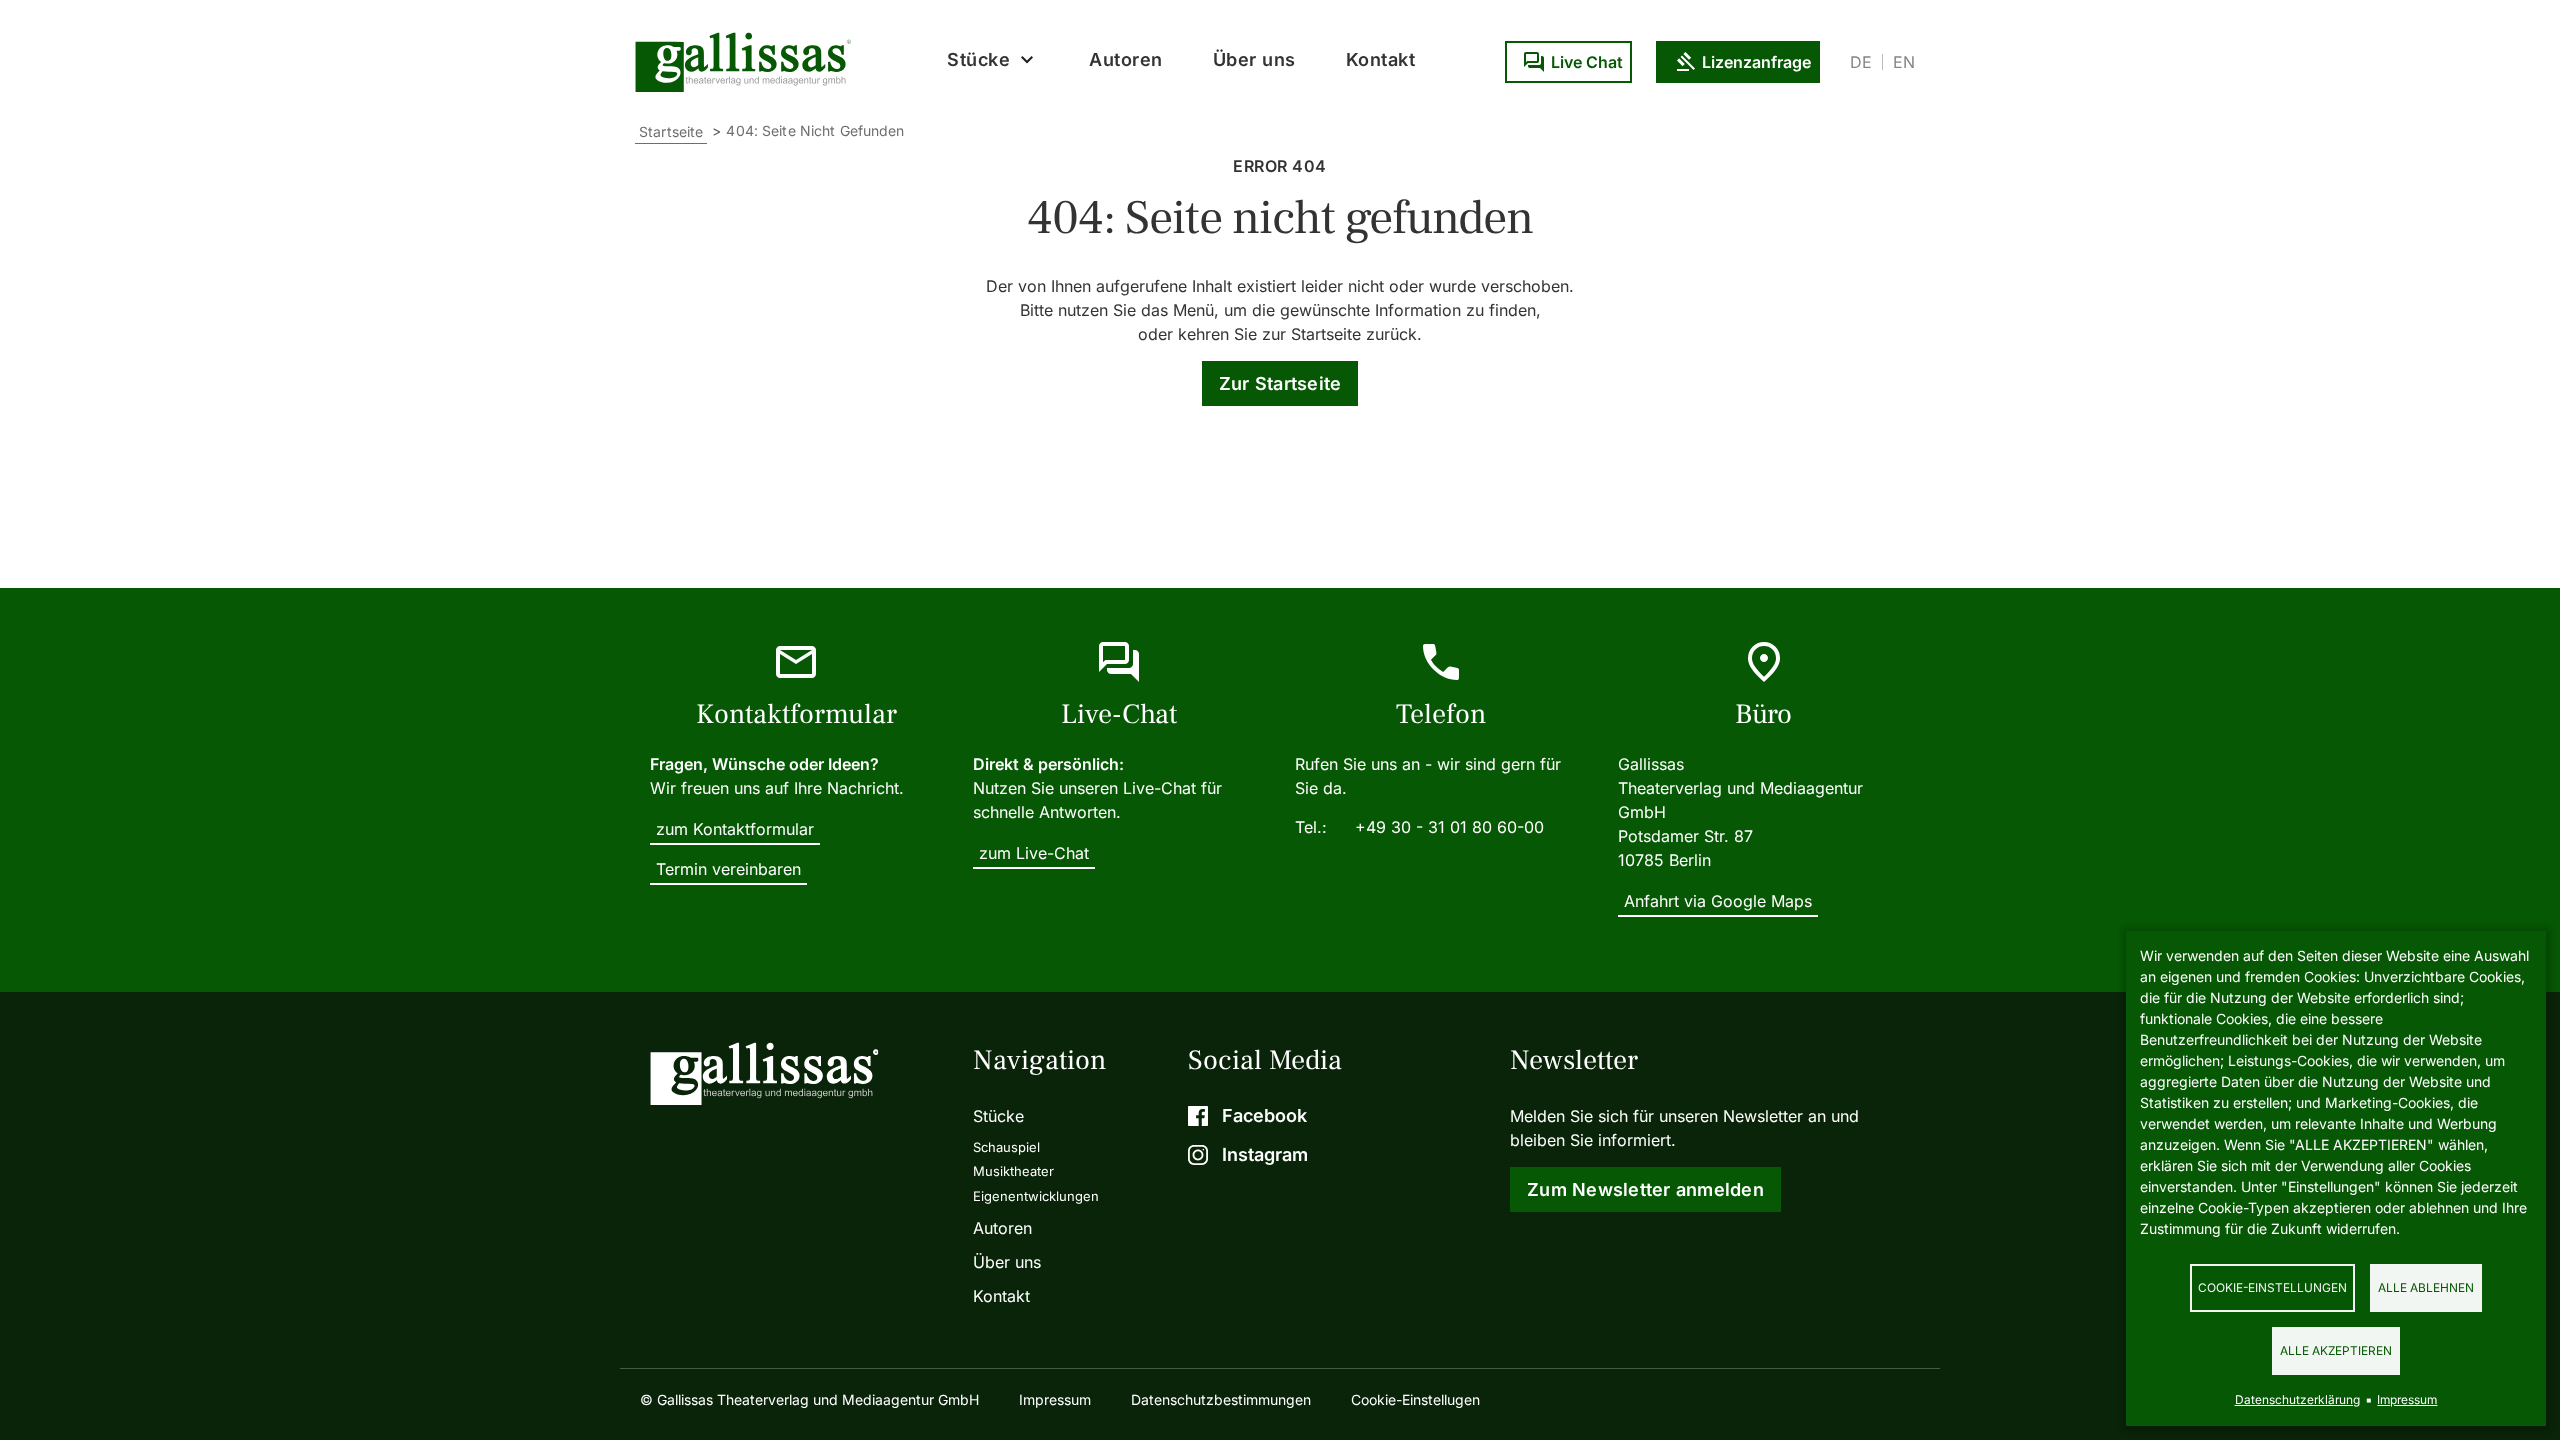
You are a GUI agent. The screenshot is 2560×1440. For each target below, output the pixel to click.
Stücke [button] (978, 59)
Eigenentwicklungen (1036, 1196)
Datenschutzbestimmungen (1221, 1399)
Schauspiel (1006, 1147)
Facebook (1264, 1115)
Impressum (1055, 1399)
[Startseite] (748, 62)
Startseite (671, 131)
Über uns (1254, 59)
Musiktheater (1013, 1171)
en (1904, 62)
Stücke (998, 1116)
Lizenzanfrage (1756, 62)
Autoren (1126, 59)
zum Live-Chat (1034, 853)
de (1861, 62)
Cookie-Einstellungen (2272, 1287)
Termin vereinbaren (728, 869)
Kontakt (1381, 59)
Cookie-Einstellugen (1415, 1399)
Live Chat (1587, 62)
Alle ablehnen (2426, 1287)
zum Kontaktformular (735, 829)
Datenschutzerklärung (2297, 1399)
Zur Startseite (1280, 383)
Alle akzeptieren (2336, 1350)
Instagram (1265, 1154)
